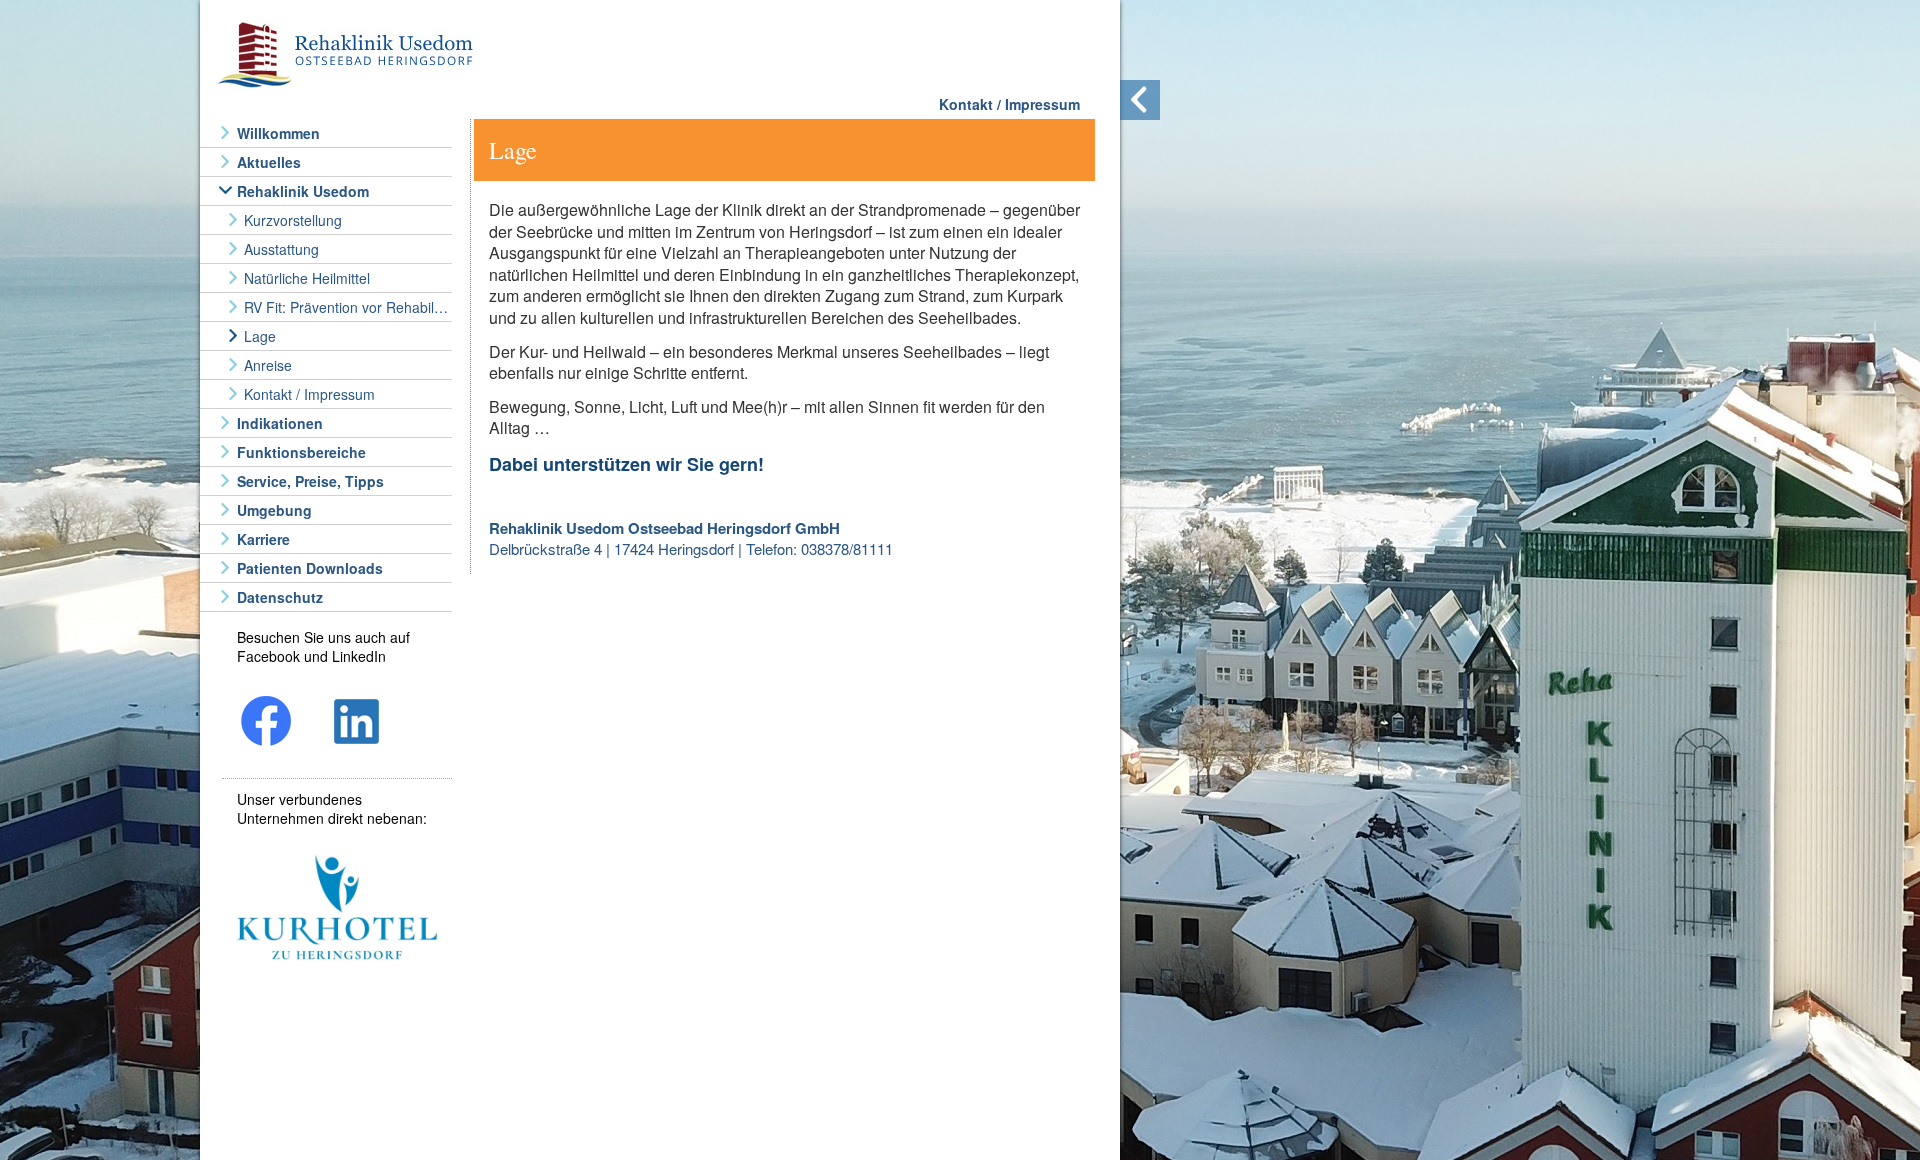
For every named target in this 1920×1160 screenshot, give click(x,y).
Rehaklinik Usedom (303, 191)
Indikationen (280, 423)
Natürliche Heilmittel (307, 278)
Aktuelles (269, 162)
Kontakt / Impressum (309, 394)
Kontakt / (970, 104)
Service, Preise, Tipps (310, 481)
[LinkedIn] (357, 723)
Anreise (268, 365)
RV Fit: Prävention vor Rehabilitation (346, 307)
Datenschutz (280, 597)
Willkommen (278, 133)
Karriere (263, 539)
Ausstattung (281, 249)
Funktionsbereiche (301, 452)
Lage (260, 336)
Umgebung (274, 510)
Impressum (1042, 104)
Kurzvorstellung (293, 220)
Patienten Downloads (310, 568)
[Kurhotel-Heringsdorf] (337, 909)
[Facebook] (267, 723)
